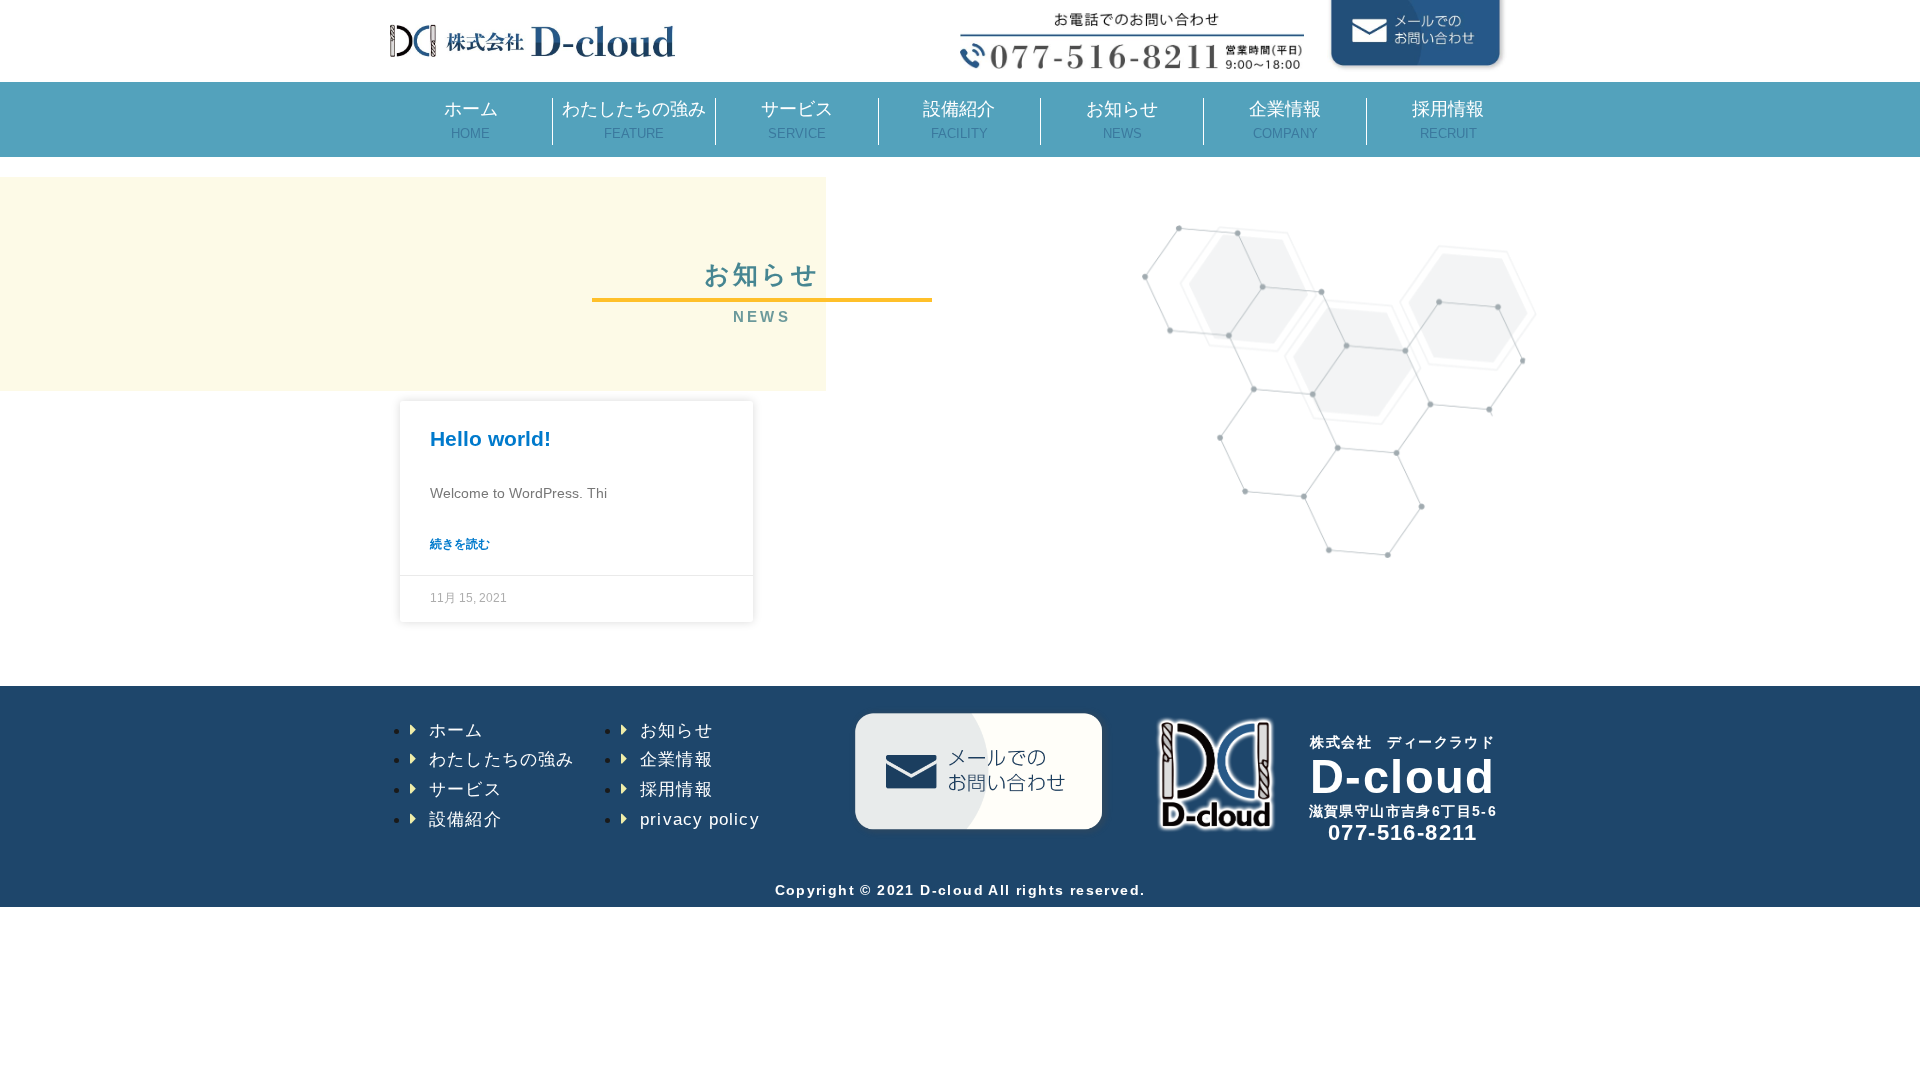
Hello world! (490, 438)
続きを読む (460, 544)
